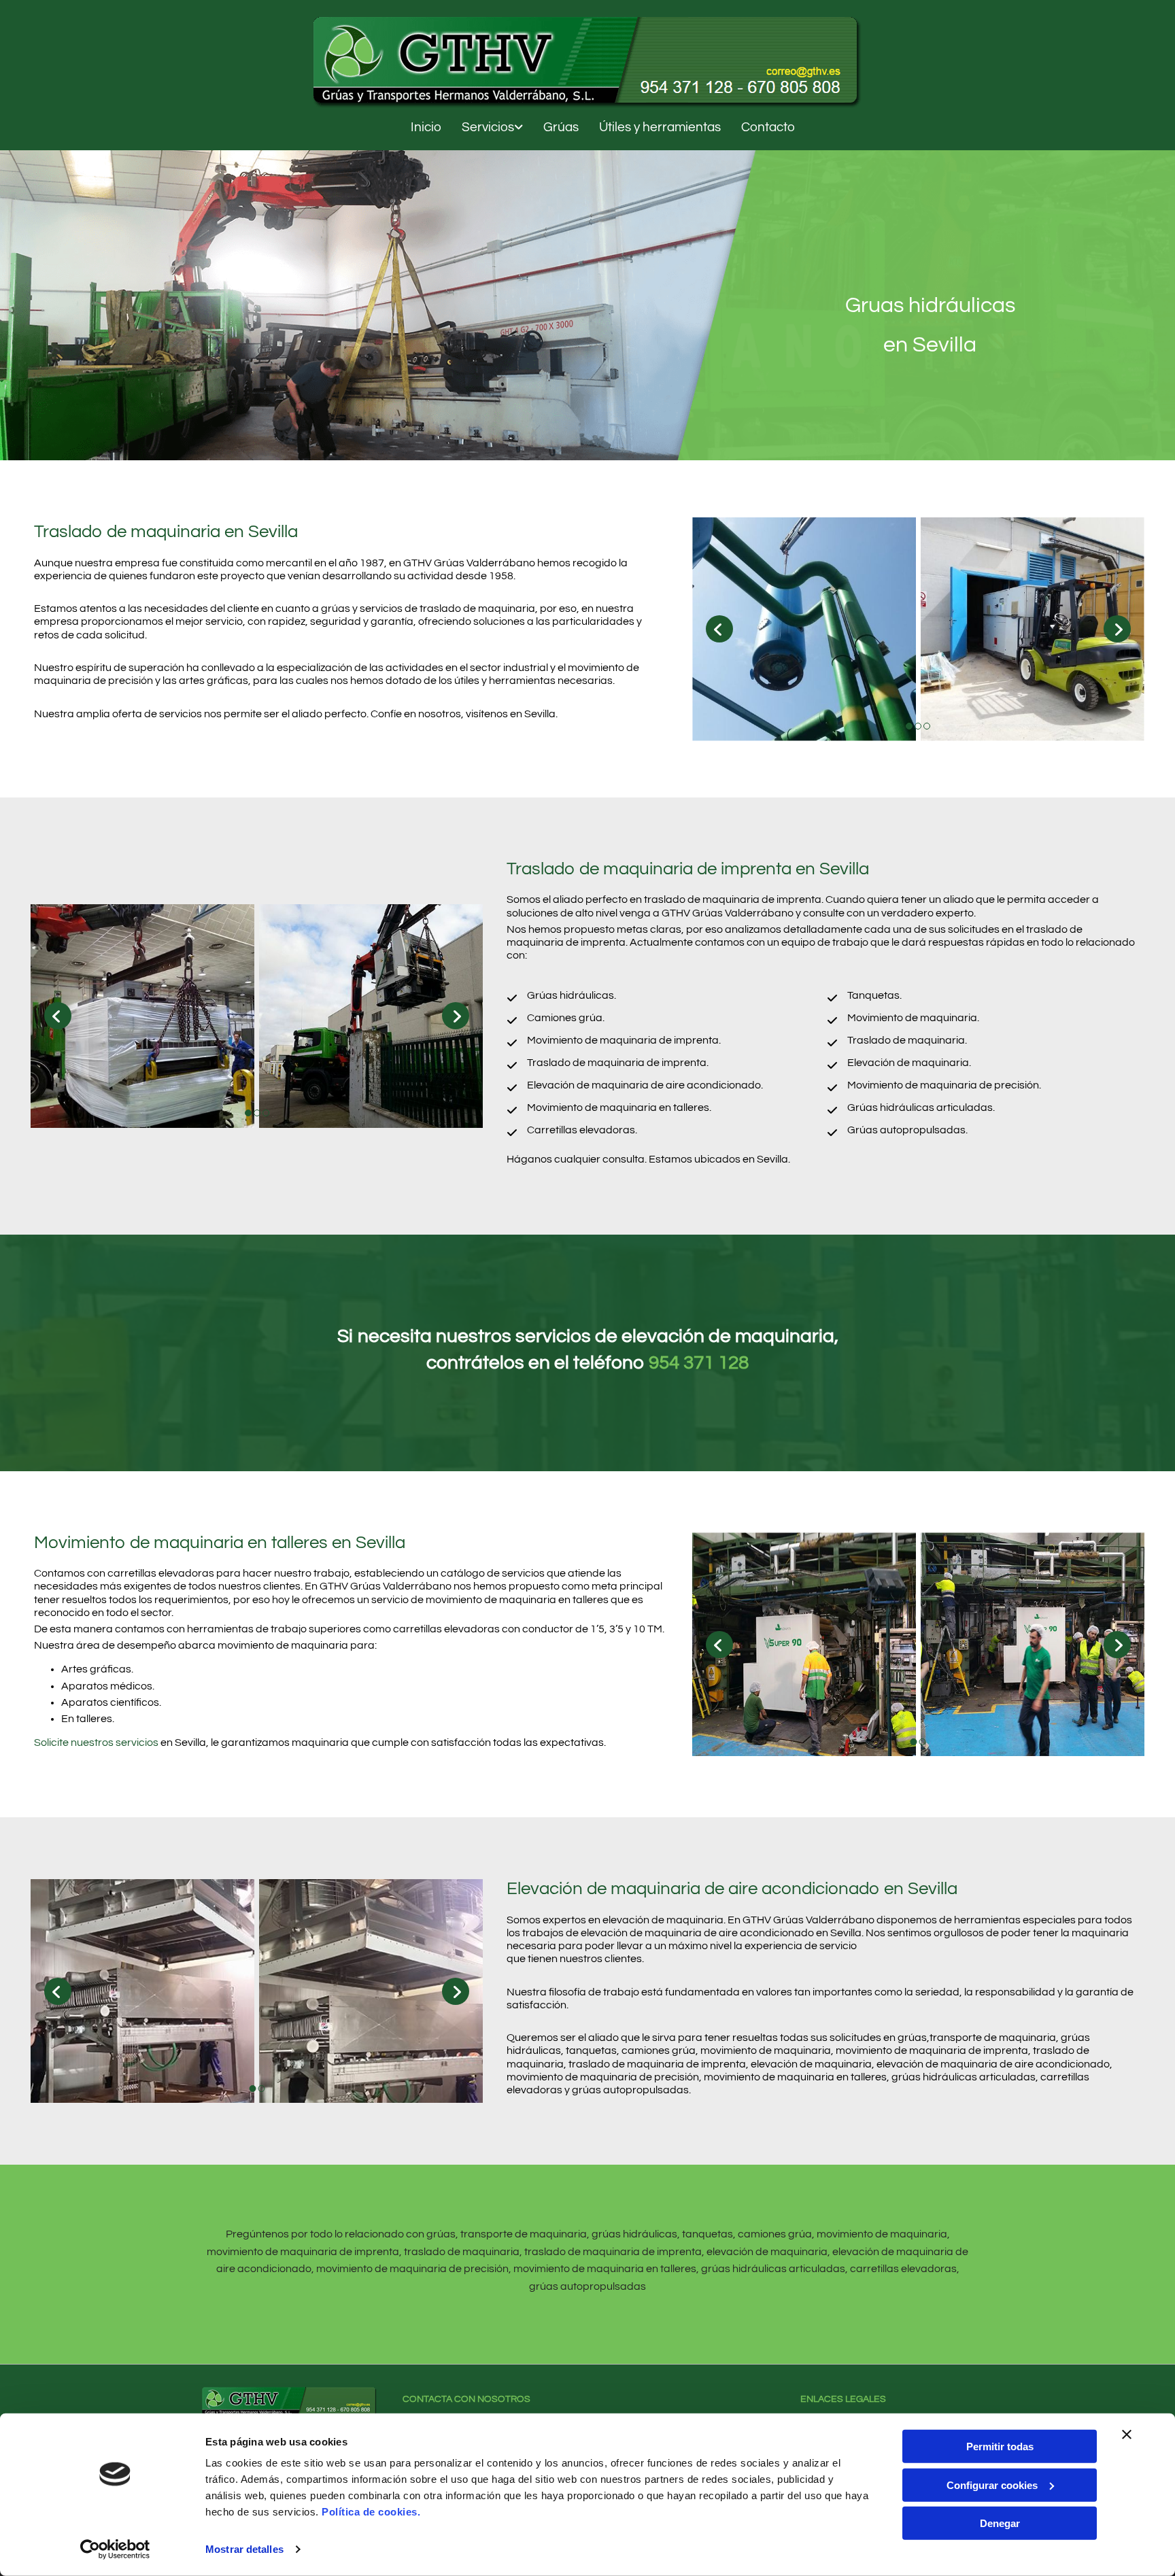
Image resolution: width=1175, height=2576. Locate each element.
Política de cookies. (371, 2512)
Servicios (488, 127)
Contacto (768, 127)
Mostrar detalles (244, 2549)
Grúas (561, 127)
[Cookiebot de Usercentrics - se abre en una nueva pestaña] (115, 2549)
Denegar (1000, 2523)
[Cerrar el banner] (1127, 2435)
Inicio (426, 127)
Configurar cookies (992, 2485)
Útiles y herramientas (660, 127)
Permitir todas (1000, 2446)
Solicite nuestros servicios (96, 1742)
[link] (482, 128)
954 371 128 (699, 1363)
